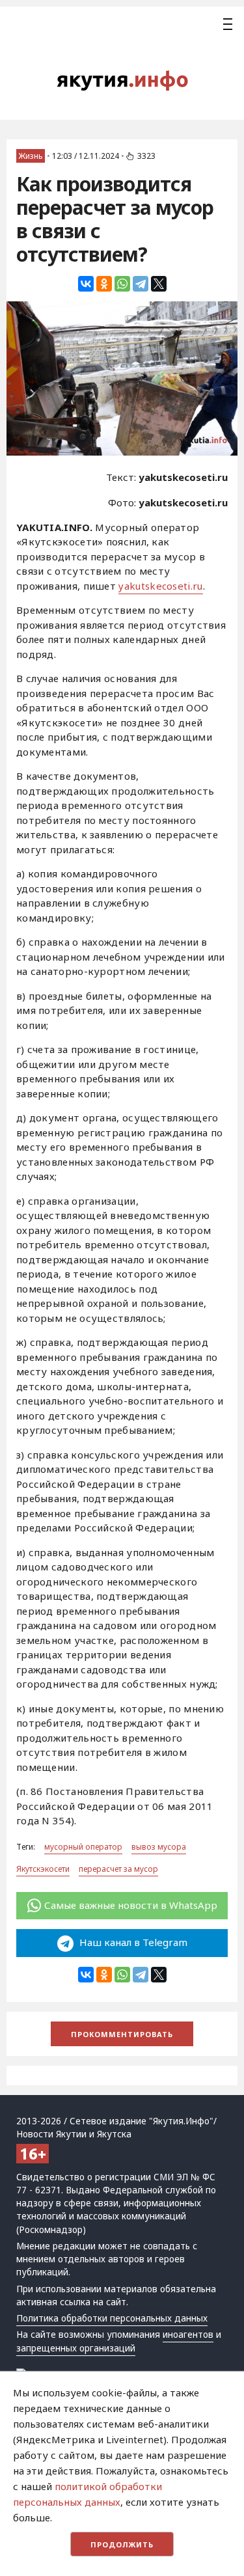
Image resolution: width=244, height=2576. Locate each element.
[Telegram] (141, 284)
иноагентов (188, 2335)
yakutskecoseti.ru (160, 586)
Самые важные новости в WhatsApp (131, 1905)
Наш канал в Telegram (132, 1942)
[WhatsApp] (122, 284)
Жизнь (31, 156)
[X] (159, 284)
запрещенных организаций (76, 2348)
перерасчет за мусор (118, 1869)
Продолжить (122, 2544)
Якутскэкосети (43, 1869)
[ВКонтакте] (86, 284)
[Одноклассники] (104, 284)
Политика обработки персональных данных (112, 2318)
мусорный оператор (83, 1847)
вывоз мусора (159, 1847)
